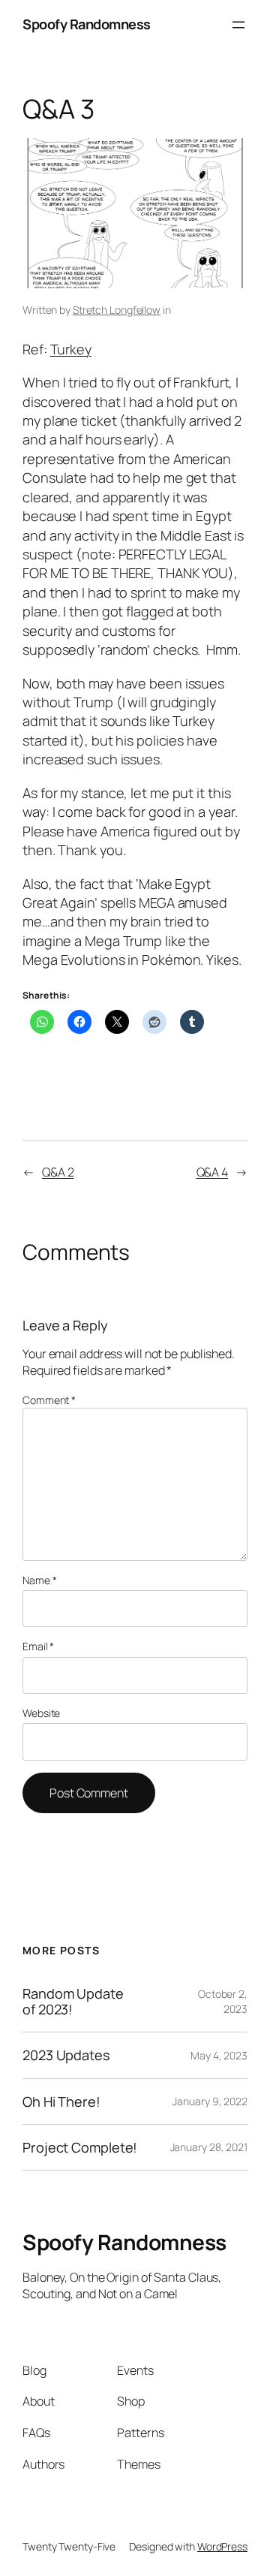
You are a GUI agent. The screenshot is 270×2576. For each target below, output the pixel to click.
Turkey (71, 349)
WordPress (222, 2546)
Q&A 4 (213, 1172)
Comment (49, 1400)
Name (39, 1580)
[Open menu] (238, 25)
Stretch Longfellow (117, 310)
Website (41, 1713)
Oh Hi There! (61, 2101)
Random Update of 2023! (73, 2001)
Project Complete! (80, 2147)
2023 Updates (66, 2055)
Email (38, 1646)
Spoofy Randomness (87, 24)
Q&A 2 (58, 1172)
